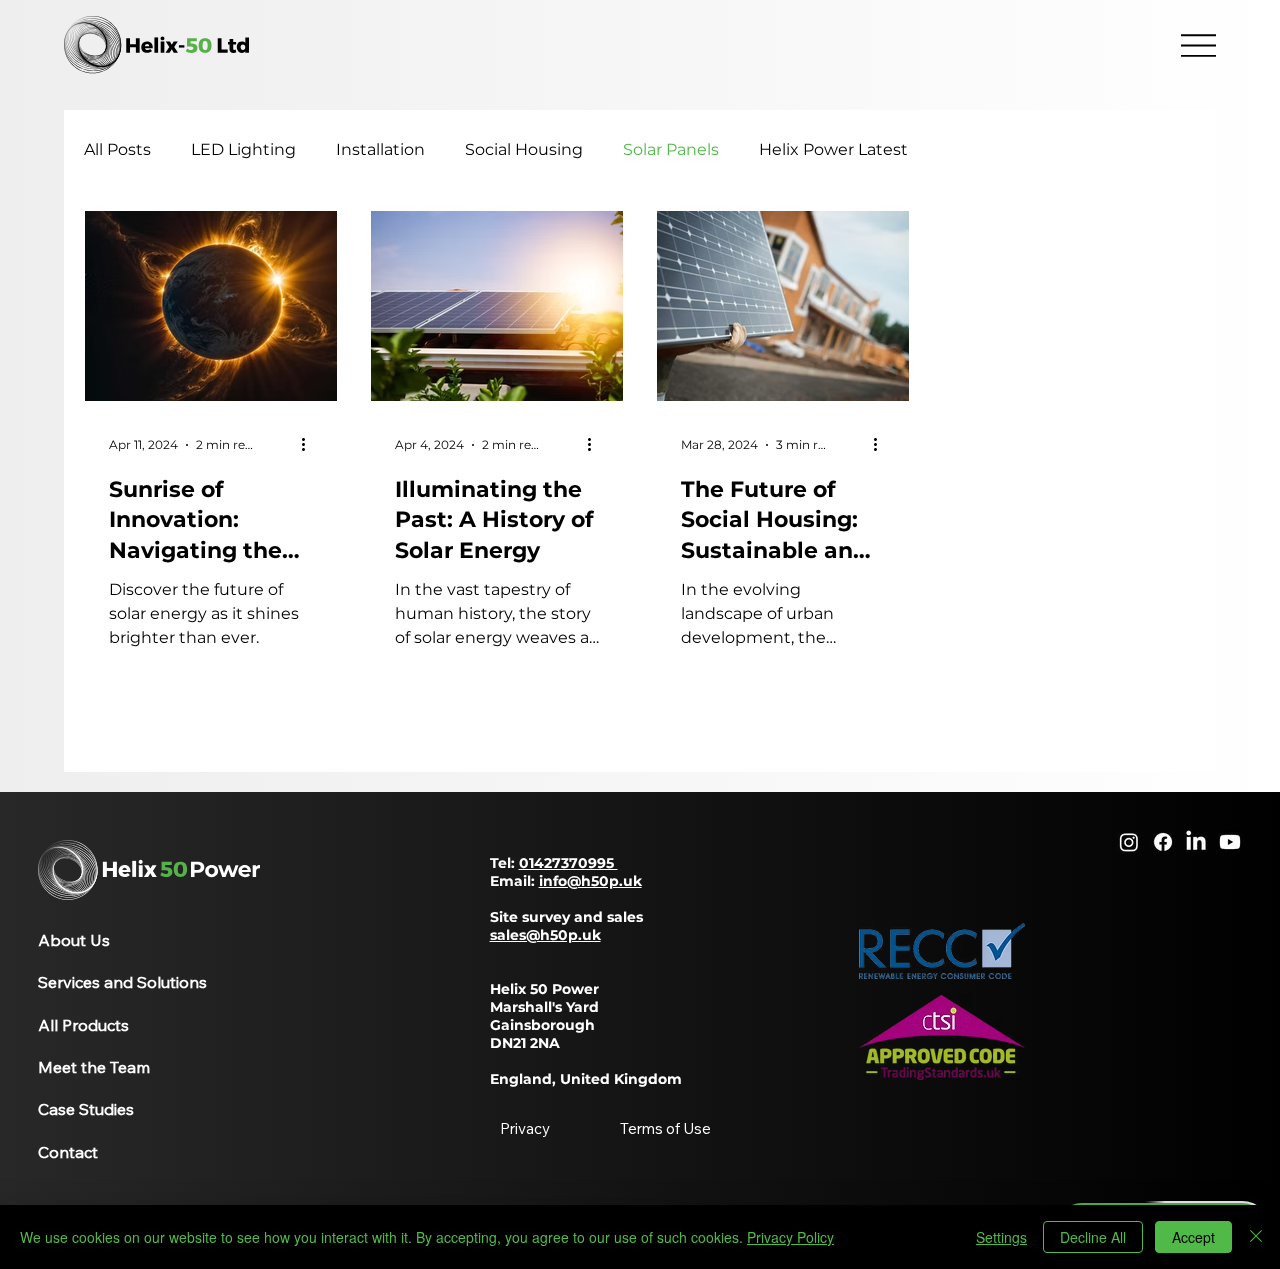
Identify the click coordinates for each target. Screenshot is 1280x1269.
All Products (83, 1025)
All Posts (117, 149)
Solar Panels (671, 149)
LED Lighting (243, 149)
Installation (380, 149)
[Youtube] (1230, 842)
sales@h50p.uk (545, 935)
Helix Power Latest (833, 149)
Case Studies (86, 1109)
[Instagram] (1129, 842)
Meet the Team (94, 1067)
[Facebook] (1163, 842)
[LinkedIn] (1196, 842)
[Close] (1256, 1237)
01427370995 (568, 863)
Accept (1193, 1237)
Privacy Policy (790, 1237)
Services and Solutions (122, 982)
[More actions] (310, 445)
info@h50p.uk (590, 881)
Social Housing (524, 149)
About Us (74, 940)
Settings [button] (1001, 1237)
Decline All (1093, 1237)
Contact (68, 1152)
